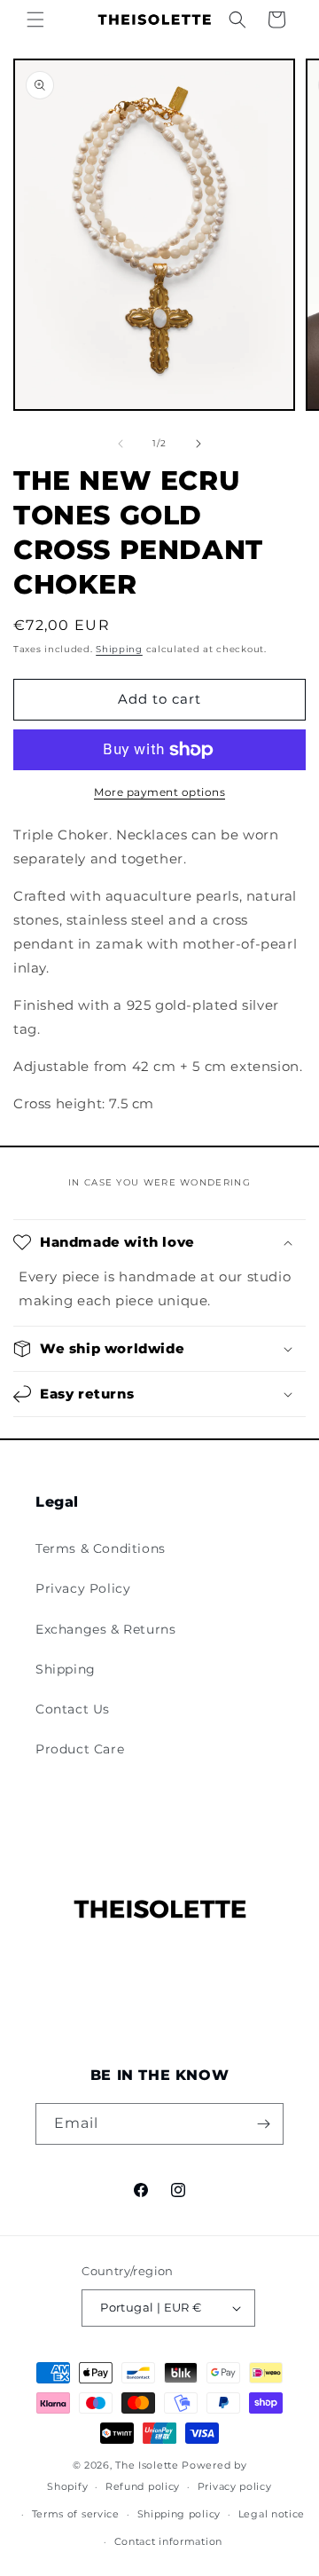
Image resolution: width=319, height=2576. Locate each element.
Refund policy (143, 2486)
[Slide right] (198, 444)
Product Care (80, 1749)
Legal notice (272, 2514)
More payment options (159, 792)
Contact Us (73, 1709)
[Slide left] (121, 444)
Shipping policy (179, 2514)
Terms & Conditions (101, 1548)
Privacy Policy (83, 1588)
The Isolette (147, 2465)
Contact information (168, 2541)
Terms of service (76, 2514)
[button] (35, 20)
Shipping (119, 649)
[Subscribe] (263, 2124)
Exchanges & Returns (105, 1629)
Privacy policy (235, 2486)
